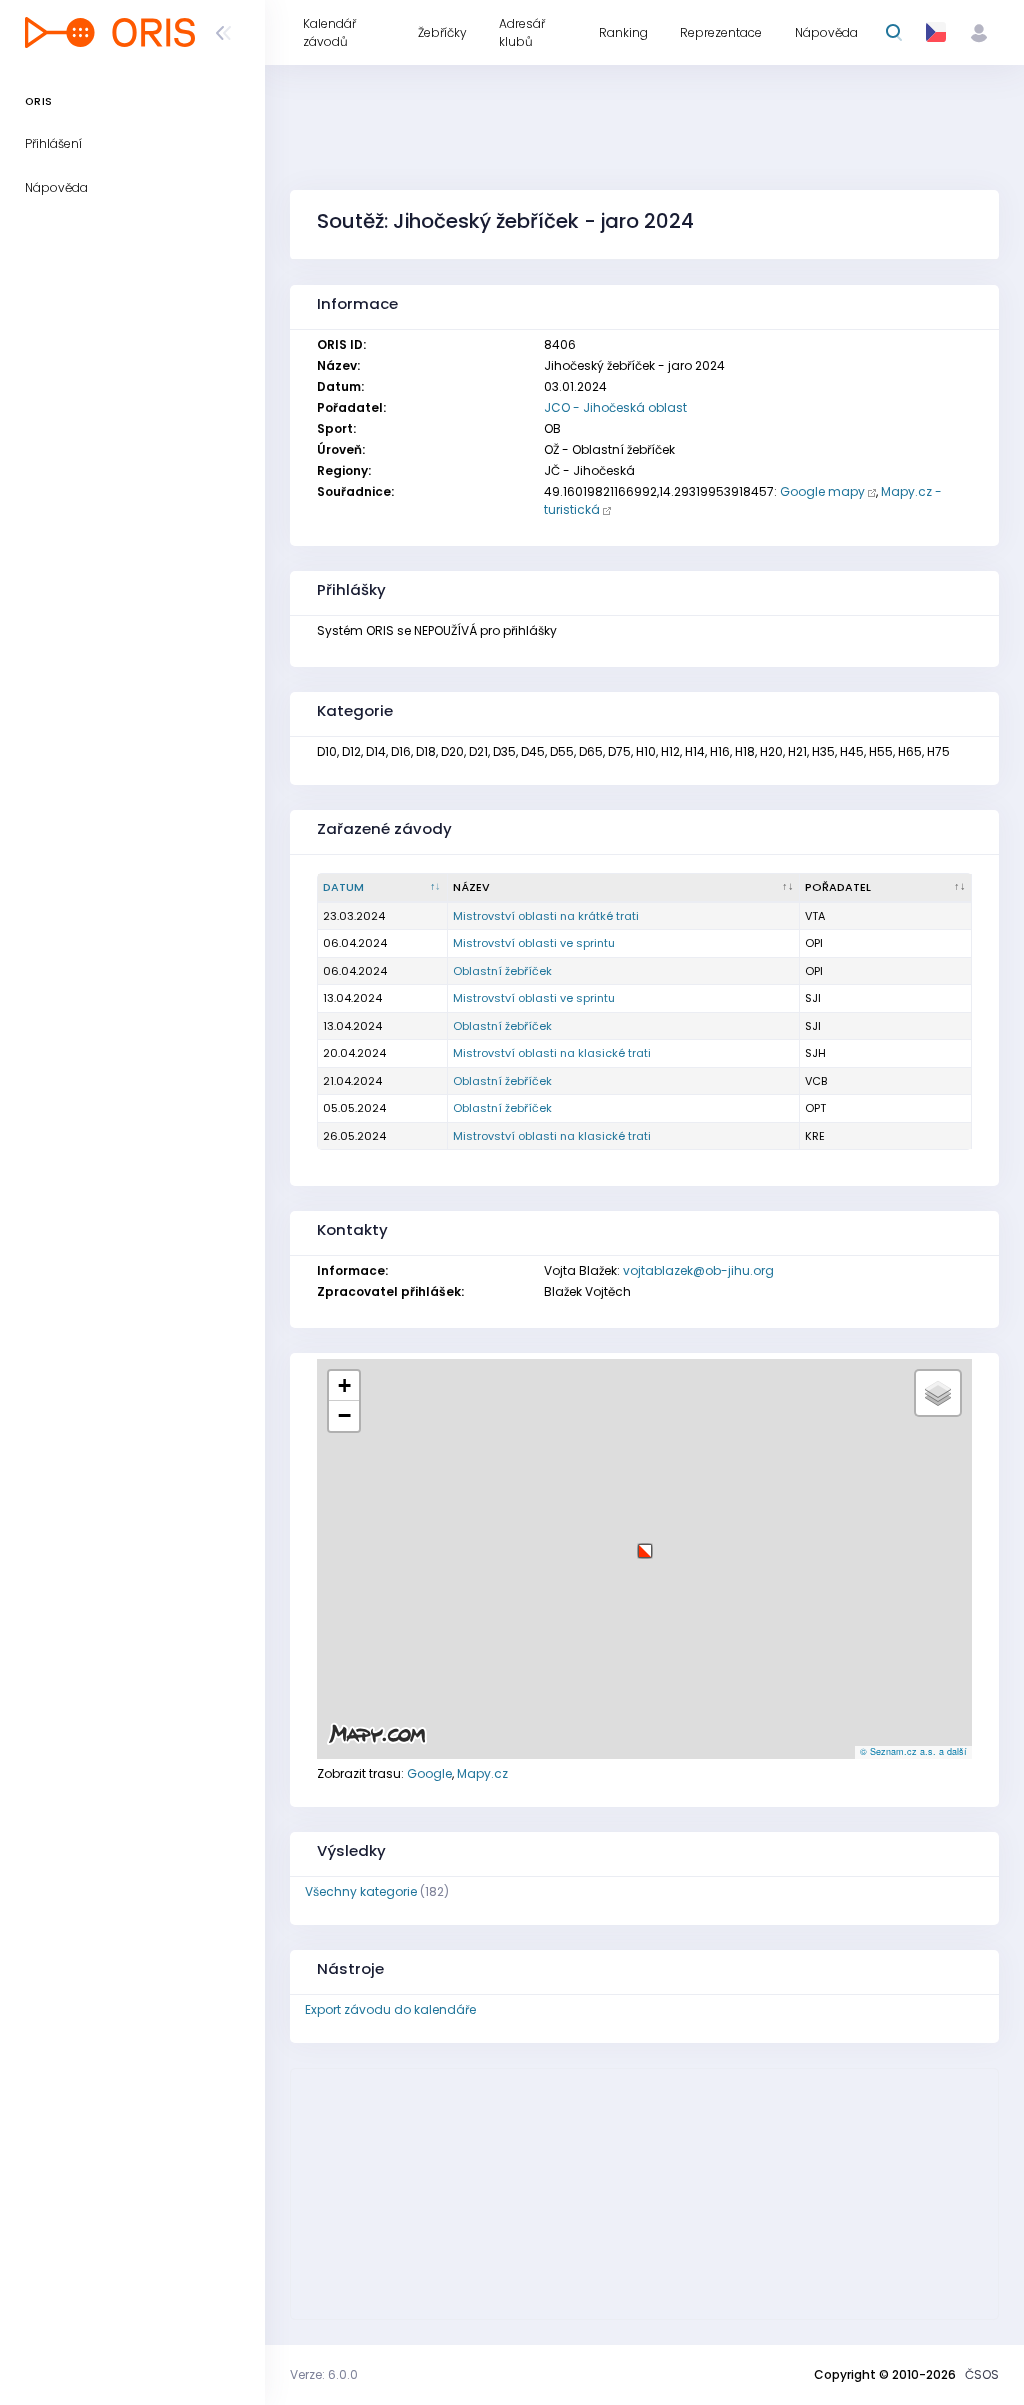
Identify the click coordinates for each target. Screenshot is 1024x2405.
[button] (645, 1543)
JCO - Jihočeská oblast (615, 407)
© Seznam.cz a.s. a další (913, 1751)
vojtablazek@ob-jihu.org (698, 1270)
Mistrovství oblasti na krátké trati (546, 916)
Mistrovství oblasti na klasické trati (552, 1053)
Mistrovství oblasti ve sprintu (534, 943)
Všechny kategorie (361, 1891)
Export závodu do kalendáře (390, 2009)
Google (429, 1773)
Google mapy (822, 491)
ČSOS (982, 2374)
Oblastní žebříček (502, 971)
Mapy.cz (482, 1773)
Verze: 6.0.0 (324, 2374)
